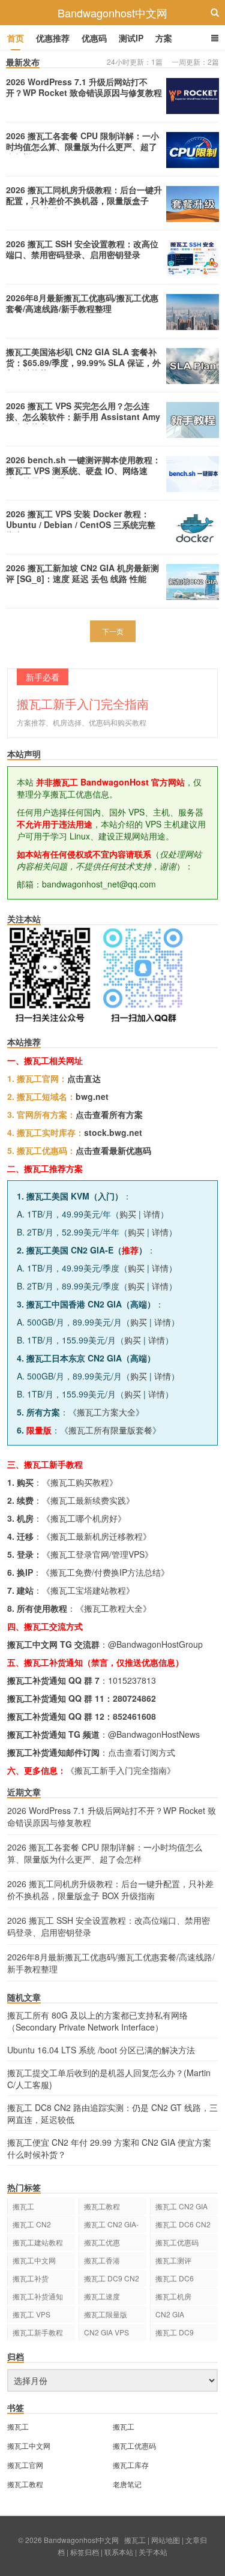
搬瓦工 (23, 2206)
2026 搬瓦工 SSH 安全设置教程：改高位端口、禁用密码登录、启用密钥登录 (82, 249)
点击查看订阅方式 (142, 1752)
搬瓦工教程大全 (113, 1608)
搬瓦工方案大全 (106, 1412)
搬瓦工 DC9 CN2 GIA (112, 2280)
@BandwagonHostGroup (155, 1644)
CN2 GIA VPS (106, 2332)
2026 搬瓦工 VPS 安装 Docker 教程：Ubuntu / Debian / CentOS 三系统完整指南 (81, 524)
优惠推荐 (53, 38)
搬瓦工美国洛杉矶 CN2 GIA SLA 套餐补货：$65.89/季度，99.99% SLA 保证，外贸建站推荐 (83, 362)
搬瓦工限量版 (106, 2314)
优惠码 (94, 38)
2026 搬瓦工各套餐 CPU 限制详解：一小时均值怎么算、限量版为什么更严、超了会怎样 (82, 146)
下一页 (113, 631)
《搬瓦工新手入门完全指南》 (121, 1770)
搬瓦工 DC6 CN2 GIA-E (183, 2226)
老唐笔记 (127, 2484)
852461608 (134, 1716)
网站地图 (166, 2540)
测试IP (131, 38)
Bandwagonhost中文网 (112, 13)
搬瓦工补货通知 (38, 2296)
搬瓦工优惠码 (177, 2242)
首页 (16, 38)
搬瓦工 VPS (31, 2314)
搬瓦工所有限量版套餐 (110, 1430)
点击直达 (84, 1078)
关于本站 (153, 2552)
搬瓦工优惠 (102, 2242)
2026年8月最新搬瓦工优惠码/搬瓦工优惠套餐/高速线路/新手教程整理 (82, 303)
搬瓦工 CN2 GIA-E (111, 2226)
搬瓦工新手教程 (38, 2332)
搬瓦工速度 (102, 2296)
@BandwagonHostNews (154, 1734)
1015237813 (132, 1680)
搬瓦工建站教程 (38, 2242)
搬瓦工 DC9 (175, 2332)
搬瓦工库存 (131, 2465)
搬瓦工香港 (102, 2260)
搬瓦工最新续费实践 (88, 1500)
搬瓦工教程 (102, 2206)
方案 (164, 38)
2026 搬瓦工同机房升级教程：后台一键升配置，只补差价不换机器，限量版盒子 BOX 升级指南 (84, 200)
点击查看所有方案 (109, 1114)
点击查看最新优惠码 (113, 1150)
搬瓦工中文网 (34, 2260)
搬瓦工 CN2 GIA (181, 2206)
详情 (152, 1214)
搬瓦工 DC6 (175, 2278)
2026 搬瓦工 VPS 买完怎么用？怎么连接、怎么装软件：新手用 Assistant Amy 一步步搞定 (83, 416)
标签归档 (85, 2552)
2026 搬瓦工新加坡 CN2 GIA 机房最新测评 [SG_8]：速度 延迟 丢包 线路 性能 (82, 573)
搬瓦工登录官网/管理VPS (97, 1554)
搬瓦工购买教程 (80, 1482)
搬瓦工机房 (173, 2296)
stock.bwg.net (113, 1132)
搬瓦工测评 (173, 2260)
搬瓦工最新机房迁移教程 (97, 1536)
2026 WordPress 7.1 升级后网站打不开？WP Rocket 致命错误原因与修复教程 (84, 87)
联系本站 (119, 2552)
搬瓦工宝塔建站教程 (88, 1590)
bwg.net (92, 1096)
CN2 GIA (170, 2314)
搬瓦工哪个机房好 (84, 1518)
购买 (128, 1214)
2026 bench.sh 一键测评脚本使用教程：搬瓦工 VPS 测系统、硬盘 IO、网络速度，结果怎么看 (83, 470)
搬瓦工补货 (31, 2278)
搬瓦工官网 (25, 2465)
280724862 (134, 1698)
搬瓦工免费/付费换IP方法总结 (105, 1572)
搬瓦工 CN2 (32, 2224)
